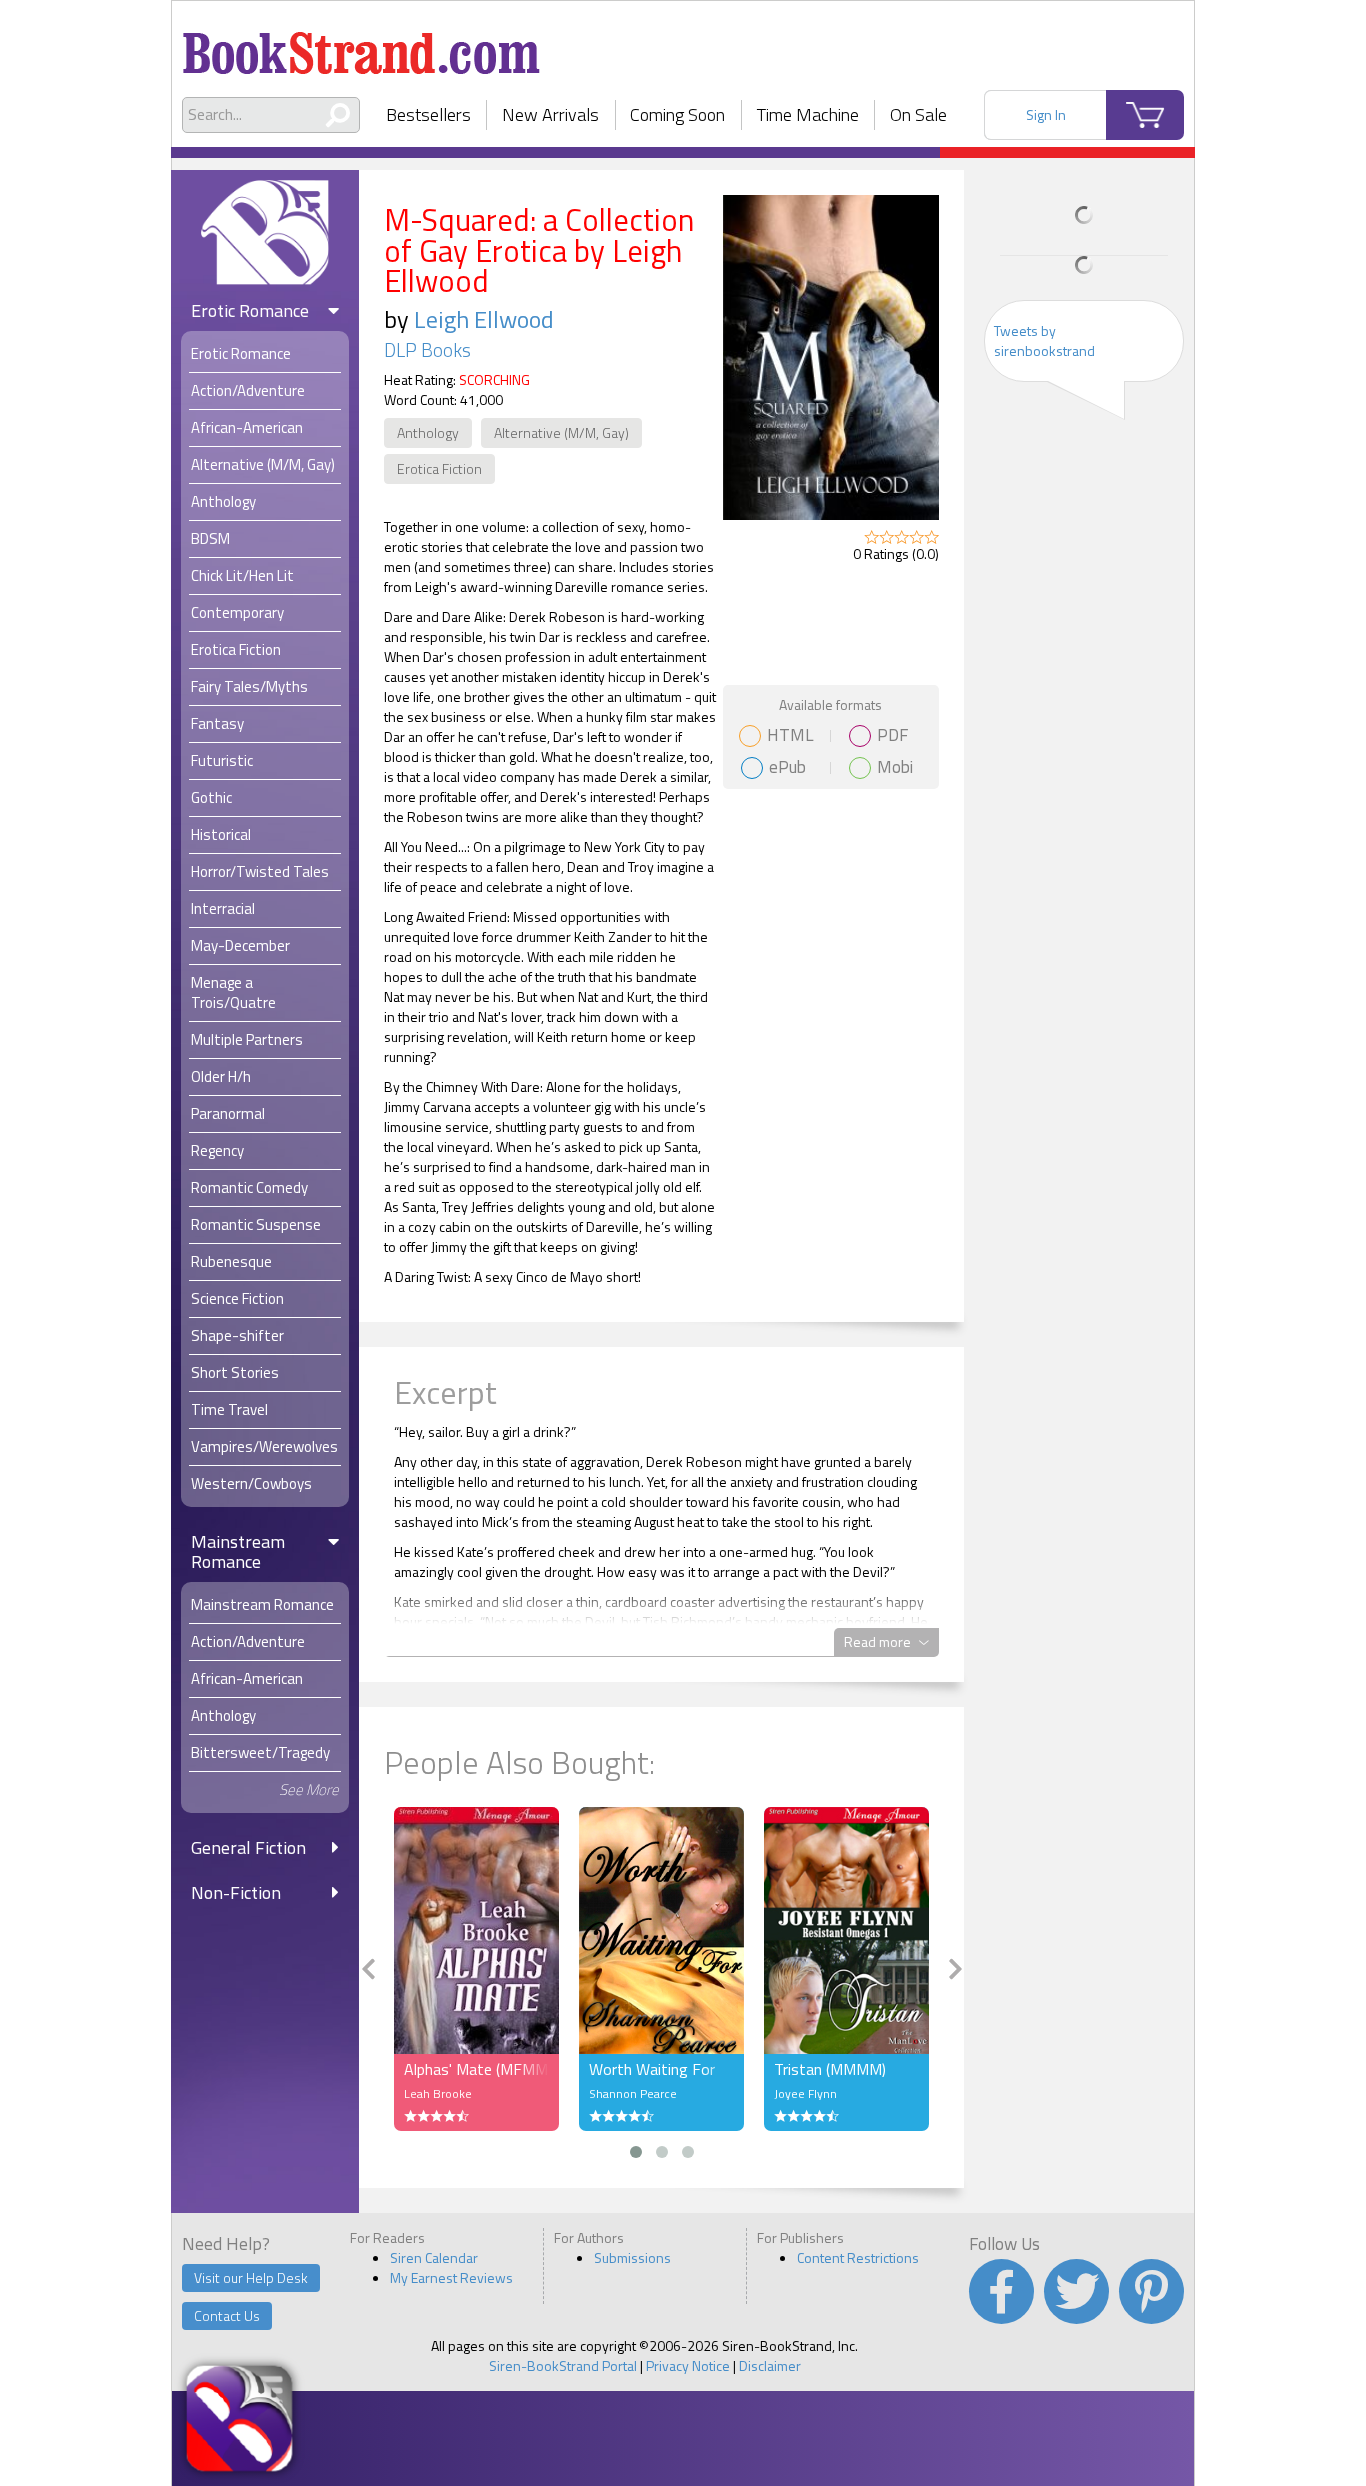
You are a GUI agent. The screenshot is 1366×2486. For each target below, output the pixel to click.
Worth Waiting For (652, 2069)
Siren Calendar (434, 2257)
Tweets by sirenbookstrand (1044, 340)
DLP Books (427, 350)
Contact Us (227, 2315)
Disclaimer (770, 2365)
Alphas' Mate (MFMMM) (476, 2069)
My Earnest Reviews (451, 2277)
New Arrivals (550, 114)
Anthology (428, 432)
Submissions (632, 2257)
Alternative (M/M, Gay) (561, 432)
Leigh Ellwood (484, 319)
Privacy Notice (688, 2365)
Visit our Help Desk (251, 2277)
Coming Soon (677, 114)
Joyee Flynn (805, 2093)
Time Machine (808, 114)
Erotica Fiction (439, 468)
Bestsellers (428, 114)
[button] (636, 2152)
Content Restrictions (858, 2257)
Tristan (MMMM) (830, 2069)
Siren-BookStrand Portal (563, 2365)
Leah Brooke (438, 2093)
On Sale (918, 114)
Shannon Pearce (633, 2093)
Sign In (1046, 114)
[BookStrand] (361, 45)
